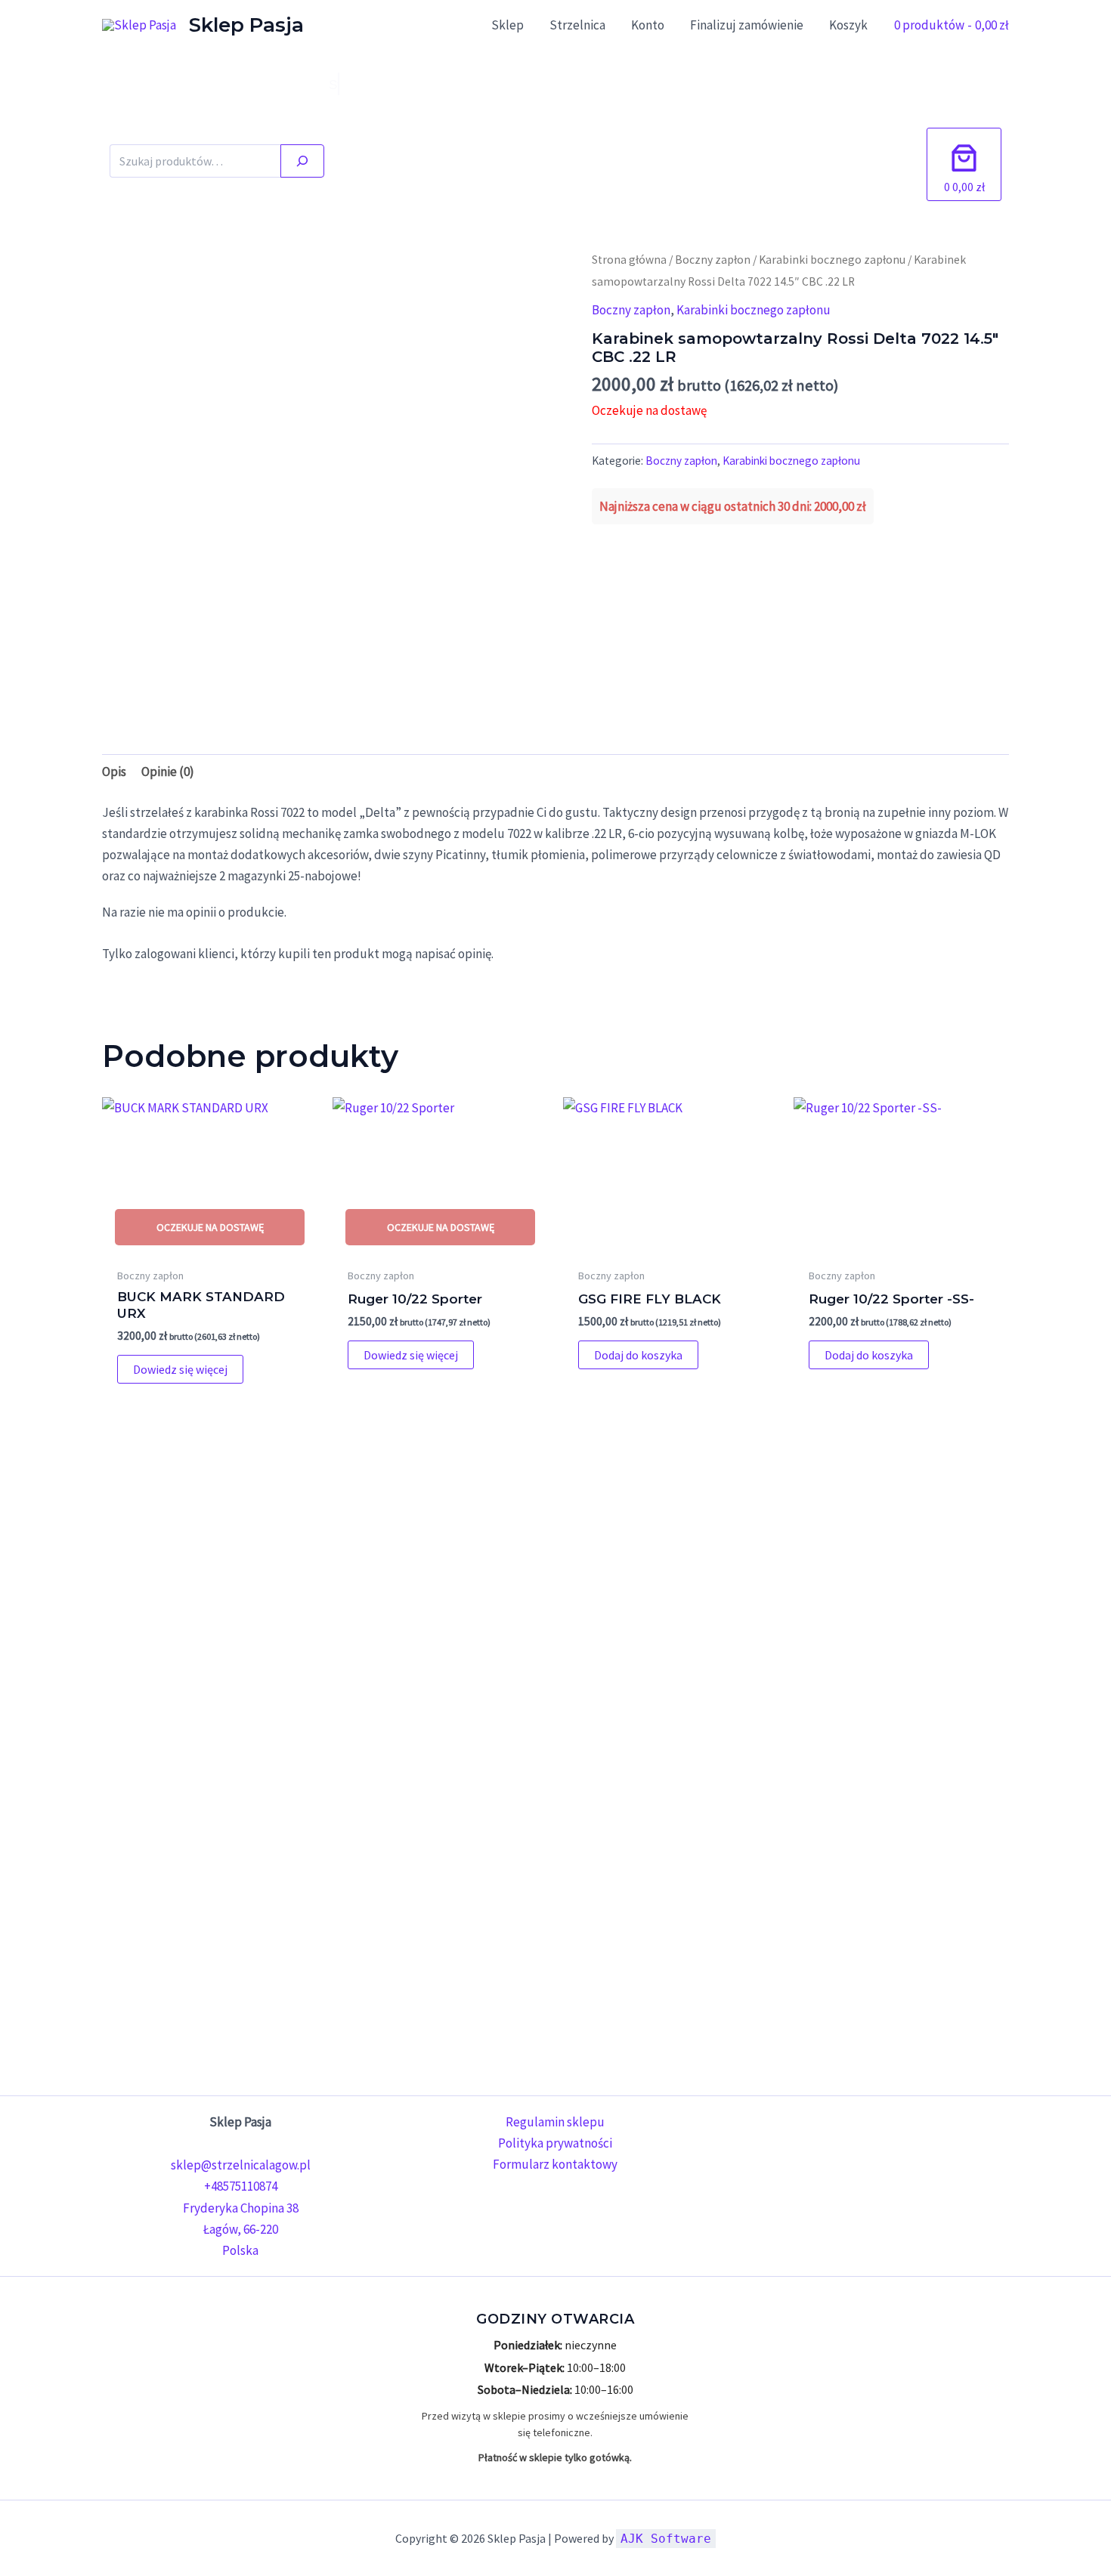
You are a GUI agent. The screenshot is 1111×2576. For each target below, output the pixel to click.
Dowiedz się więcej (180, 1369)
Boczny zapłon (713, 260)
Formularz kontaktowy (555, 2164)
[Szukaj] (302, 161)
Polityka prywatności (555, 2143)
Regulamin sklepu (555, 2122)
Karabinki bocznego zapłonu (832, 260)
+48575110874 (241, 2186)
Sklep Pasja (246, 25)
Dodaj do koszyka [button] (638, 1355)
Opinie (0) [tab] (168, 772)
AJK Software (666, 2539)
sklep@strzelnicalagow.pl (241, 2165)
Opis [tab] (114, 772)
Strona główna (629, 260)
